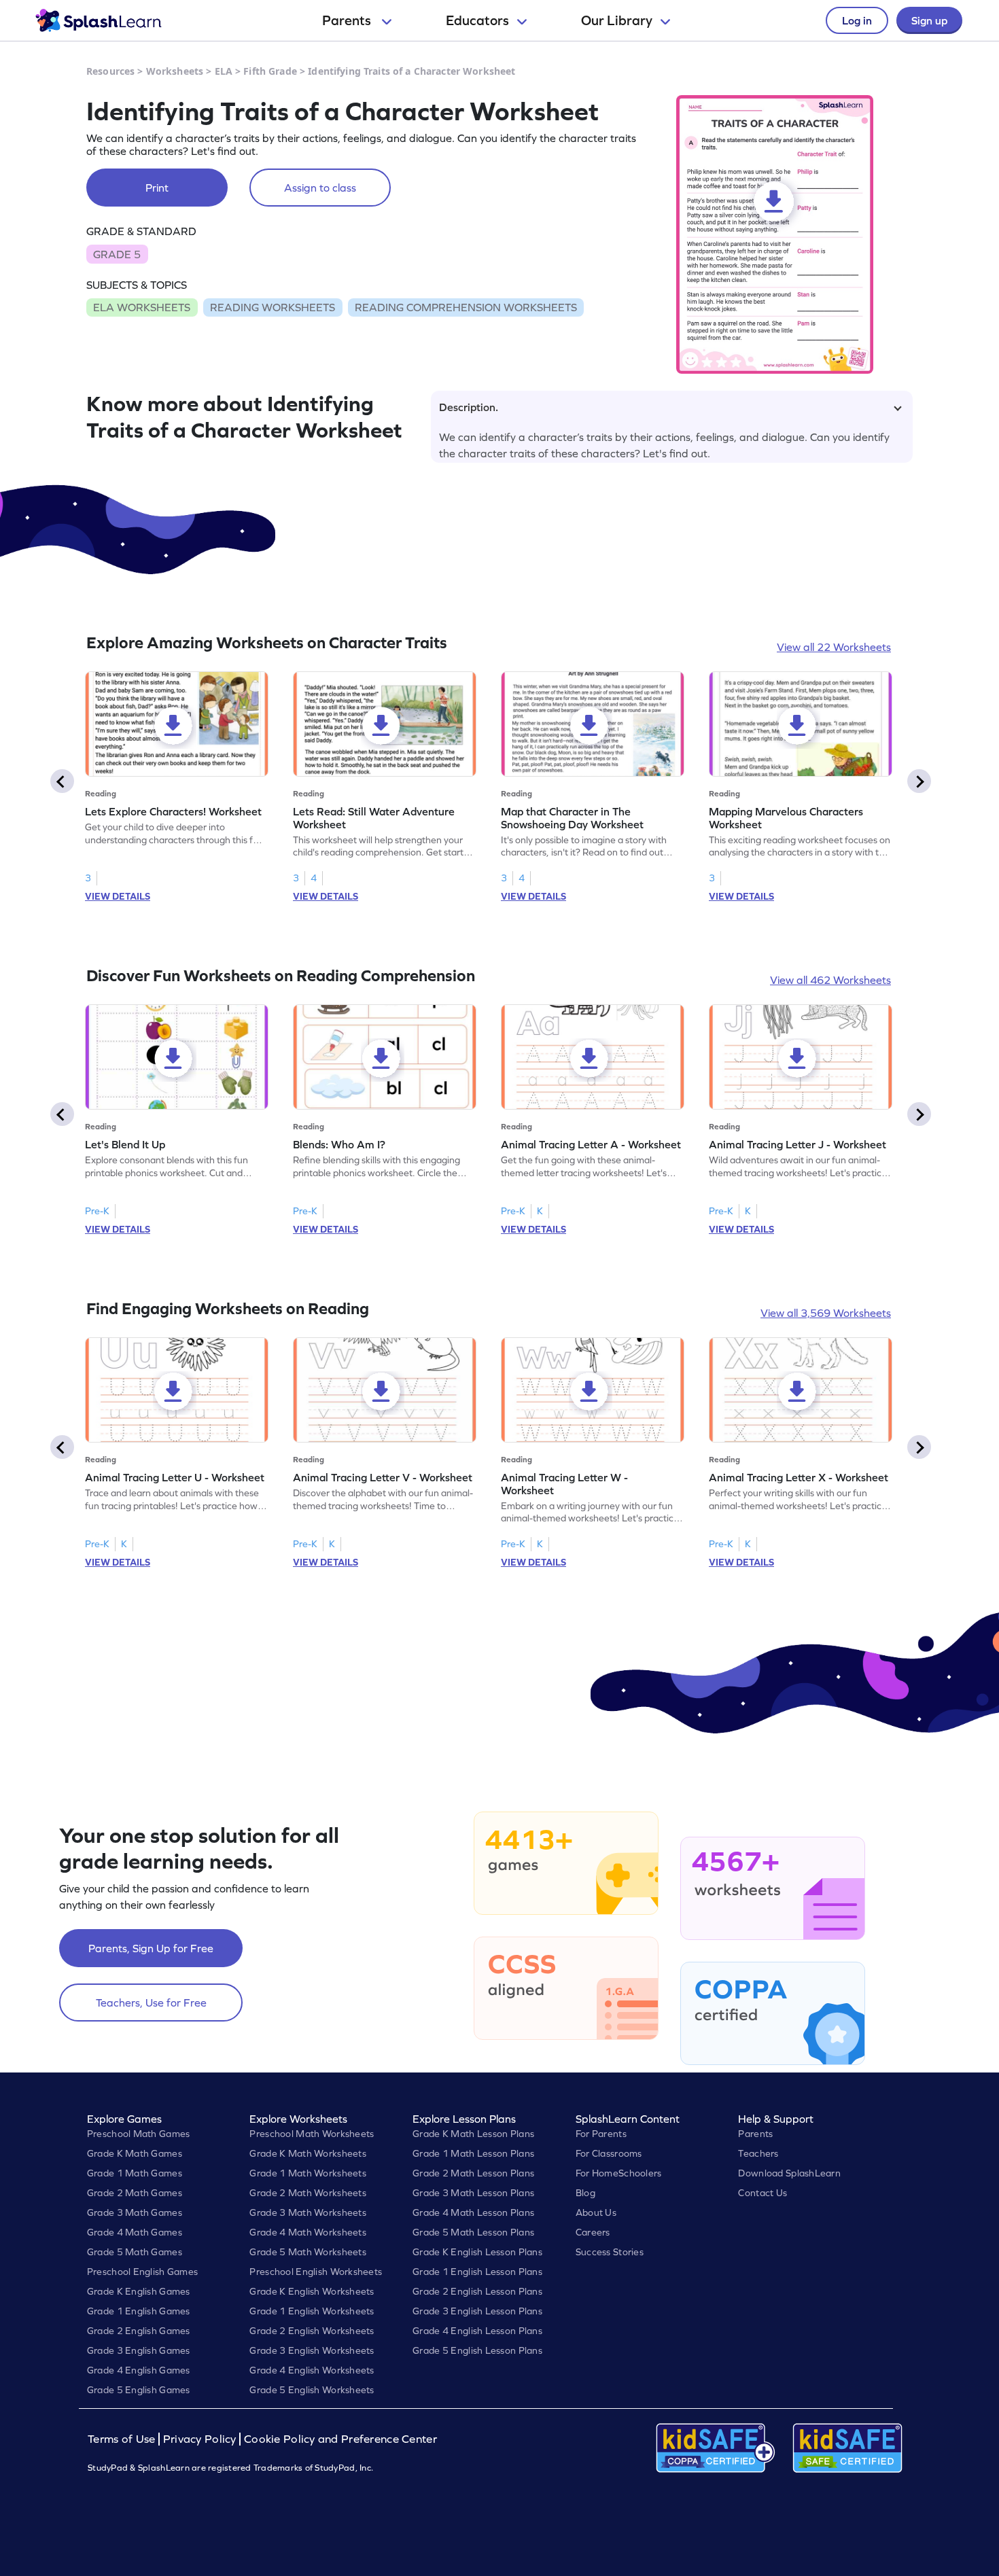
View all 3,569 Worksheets (826, 1313)
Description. (469, 407)
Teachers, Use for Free (151, 2002)
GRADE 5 (117, 254)
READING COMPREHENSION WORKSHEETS (466, 307)
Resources (110, 71)
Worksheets (175, 71)
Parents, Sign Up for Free (151, 1948)
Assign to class (320, 188)
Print (157, 188)
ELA (224, 71)
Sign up (929, 20)
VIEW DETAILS (118, 896)
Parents (348, 20)
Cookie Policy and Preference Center (340, 2439)
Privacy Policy (200, 2439)
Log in (857, 20)
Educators (477, 20)
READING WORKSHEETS (273, 307)
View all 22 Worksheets (834, 647)
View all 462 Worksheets (830, 980)
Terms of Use (123, 2439)
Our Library (617, 20)
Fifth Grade (270, 71)
